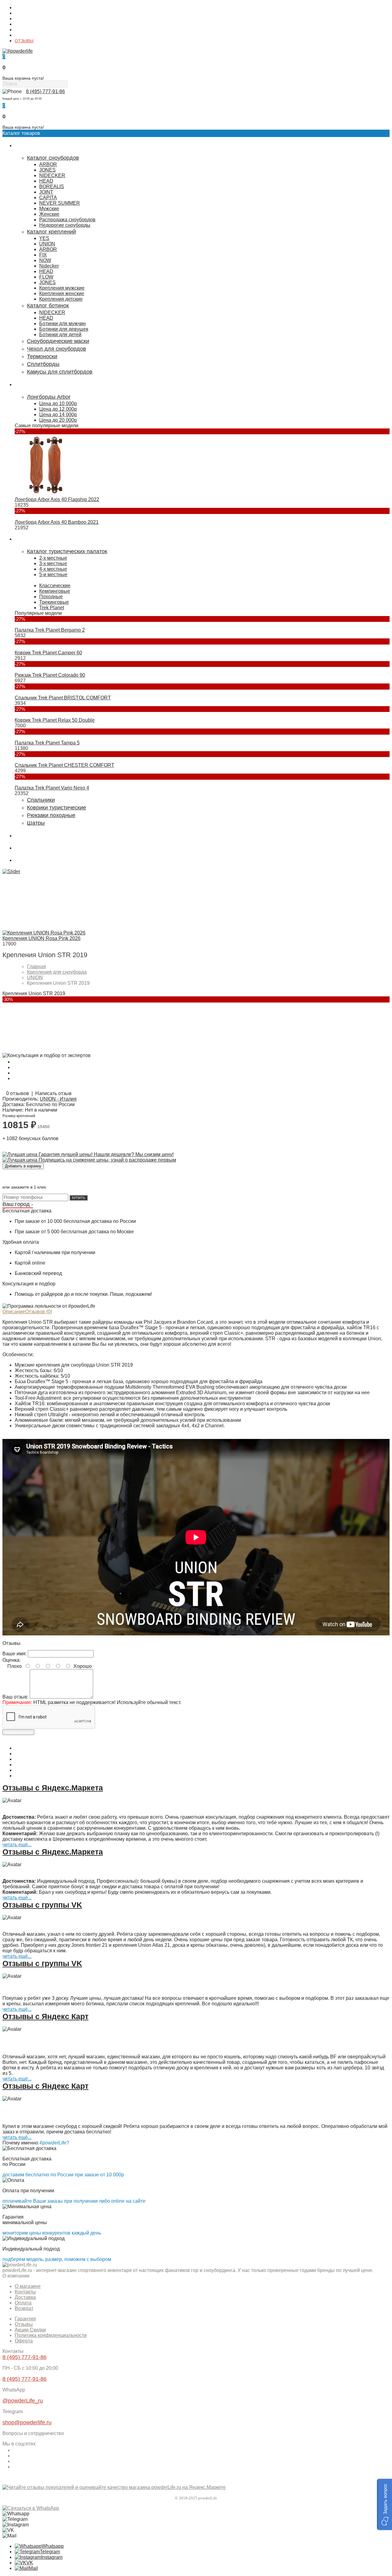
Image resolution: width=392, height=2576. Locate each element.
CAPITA (48, 198)
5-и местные (53, 575)
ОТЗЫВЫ (24, 41)
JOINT (46, 192)
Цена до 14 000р (58, 415)
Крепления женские (62, 293)
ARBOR (48, 164)
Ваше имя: (15, 1654)
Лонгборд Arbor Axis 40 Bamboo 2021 (57, 522)
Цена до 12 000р (58, 409)
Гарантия (24, 30)
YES (44, 238)
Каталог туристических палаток (67, 551)
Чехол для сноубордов (57, 349)
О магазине (26, 8)
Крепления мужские (62, 288)
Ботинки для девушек (64, 329)
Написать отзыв (53, 1093)
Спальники (41, 800)
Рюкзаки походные (51, 815)
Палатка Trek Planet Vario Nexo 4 (52, 788)
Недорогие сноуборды (65, 225)
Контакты (24, 13)
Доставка (24, 19)
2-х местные (53, 558)
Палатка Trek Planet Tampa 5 (47, 743)
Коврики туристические (57, 808)
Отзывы (24, 2324)
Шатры (36, 823)
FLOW (46, 277)
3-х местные (53, 563)
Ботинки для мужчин (62, 323)
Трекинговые (54, 602)
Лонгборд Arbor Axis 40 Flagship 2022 (57, 499)
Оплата (22, 24)
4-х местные (53, 569)
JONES (47, 170)
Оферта (24, 2341)
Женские (49, 214)
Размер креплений (19, 1116)
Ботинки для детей (60, 335)
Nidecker (49, 266)
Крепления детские (61, 299)
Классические (55, 586)
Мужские (49, 209)
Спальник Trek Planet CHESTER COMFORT (64, 765)
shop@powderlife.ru (27, 2422)
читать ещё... (17, 1845)
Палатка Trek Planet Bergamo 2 (50, 630)
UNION (47, 244)
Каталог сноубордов (53, 158)
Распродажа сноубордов (67, 220)
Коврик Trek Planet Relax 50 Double (55, 720)
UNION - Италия (58, 1099)
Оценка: (11, 1660)
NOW (45, 260)
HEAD (46, 181)
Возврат (24, 2308)
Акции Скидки (30, 2330)
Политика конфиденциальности (51, 2335)
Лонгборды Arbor (49, 397)
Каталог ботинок (48, 306)
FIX (43, 255)
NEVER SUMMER (60, 203)
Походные (51, 597)
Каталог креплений (51, 232)
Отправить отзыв (18, 1732)
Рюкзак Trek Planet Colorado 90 (50, 675)
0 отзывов (18, 1093)
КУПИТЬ (79, 1198)
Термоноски (42, 356)
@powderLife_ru (23, 2401)
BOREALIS (52, 186)
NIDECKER (52, 175)
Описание (14, 1312)
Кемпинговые (55, 591)
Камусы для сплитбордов (60, 372)
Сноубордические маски (58, 341)
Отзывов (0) (39, 1312)
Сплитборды (43, 364)
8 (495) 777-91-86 (45, 91)
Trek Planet (52, 608)
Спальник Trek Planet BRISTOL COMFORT (63, 698)
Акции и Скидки (30, 35)
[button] (384, 2504)
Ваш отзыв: (15, 1697)
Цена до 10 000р (58, 403)
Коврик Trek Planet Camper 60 (48, 653)
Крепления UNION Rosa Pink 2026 (41, 938)
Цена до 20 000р (58, 420)
